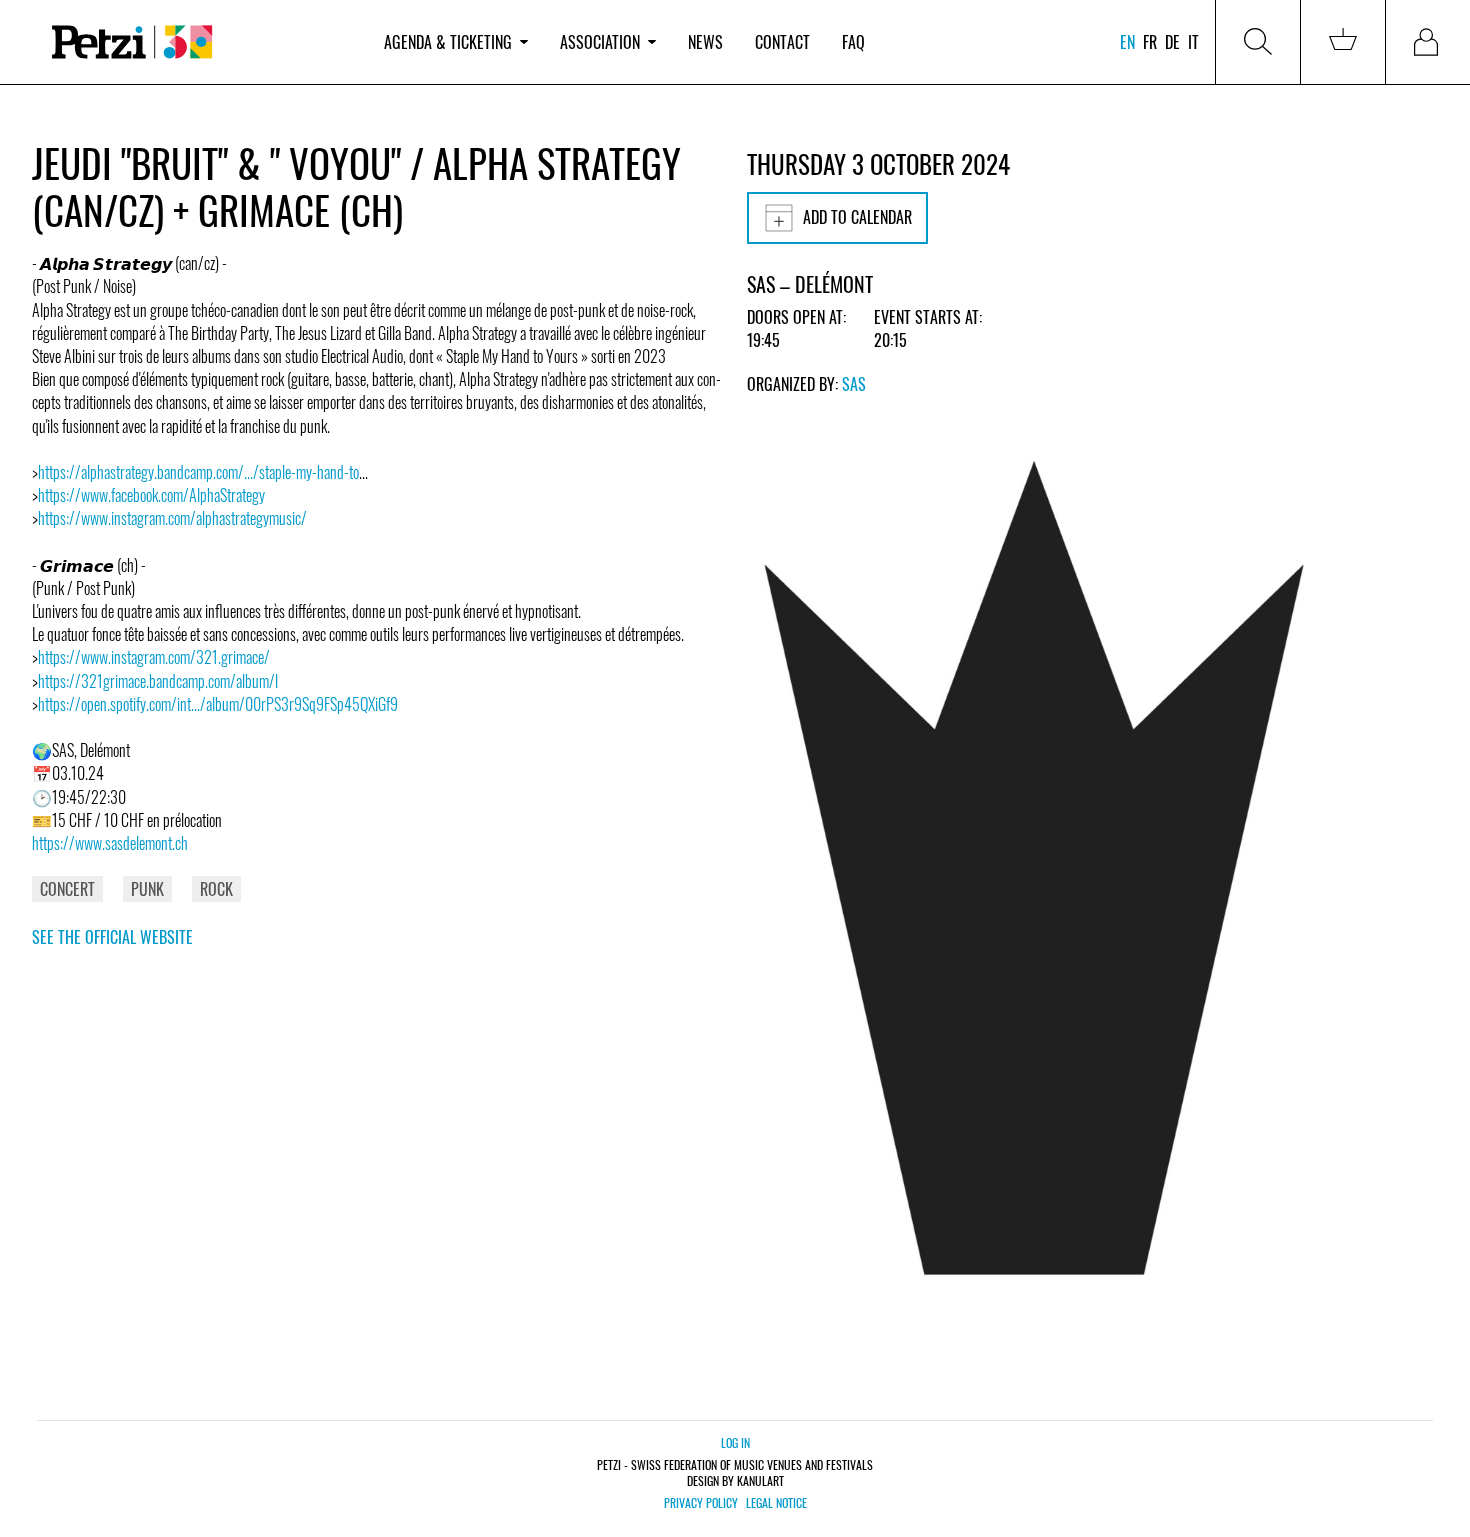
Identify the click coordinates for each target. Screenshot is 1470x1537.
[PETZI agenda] (200, 42)
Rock (216, 889)
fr (1150, 42)
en (1127, 42)
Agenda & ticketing (448, 42)
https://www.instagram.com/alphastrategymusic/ (172, 518)
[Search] (1258, 42)
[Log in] (1428, 42)
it (1193, 42)
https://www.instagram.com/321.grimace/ (154, 657)
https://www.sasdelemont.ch (110, 843)
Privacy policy (701, 1503)
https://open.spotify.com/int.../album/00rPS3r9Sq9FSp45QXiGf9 (218, 704)
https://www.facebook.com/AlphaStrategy (151, 495)
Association (600, 42)
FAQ (853, 42)
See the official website (112, 937)
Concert (67, 889)
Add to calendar (857, 217)
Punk (147, 889)
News (705, 42)
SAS (854, 384)
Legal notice (776, 1503)
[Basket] (1343, 42)
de (1172, 42)
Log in (735, 1442)
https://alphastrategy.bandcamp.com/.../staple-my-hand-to (198, 472)
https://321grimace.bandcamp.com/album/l (158, 681)
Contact (782, 42)
